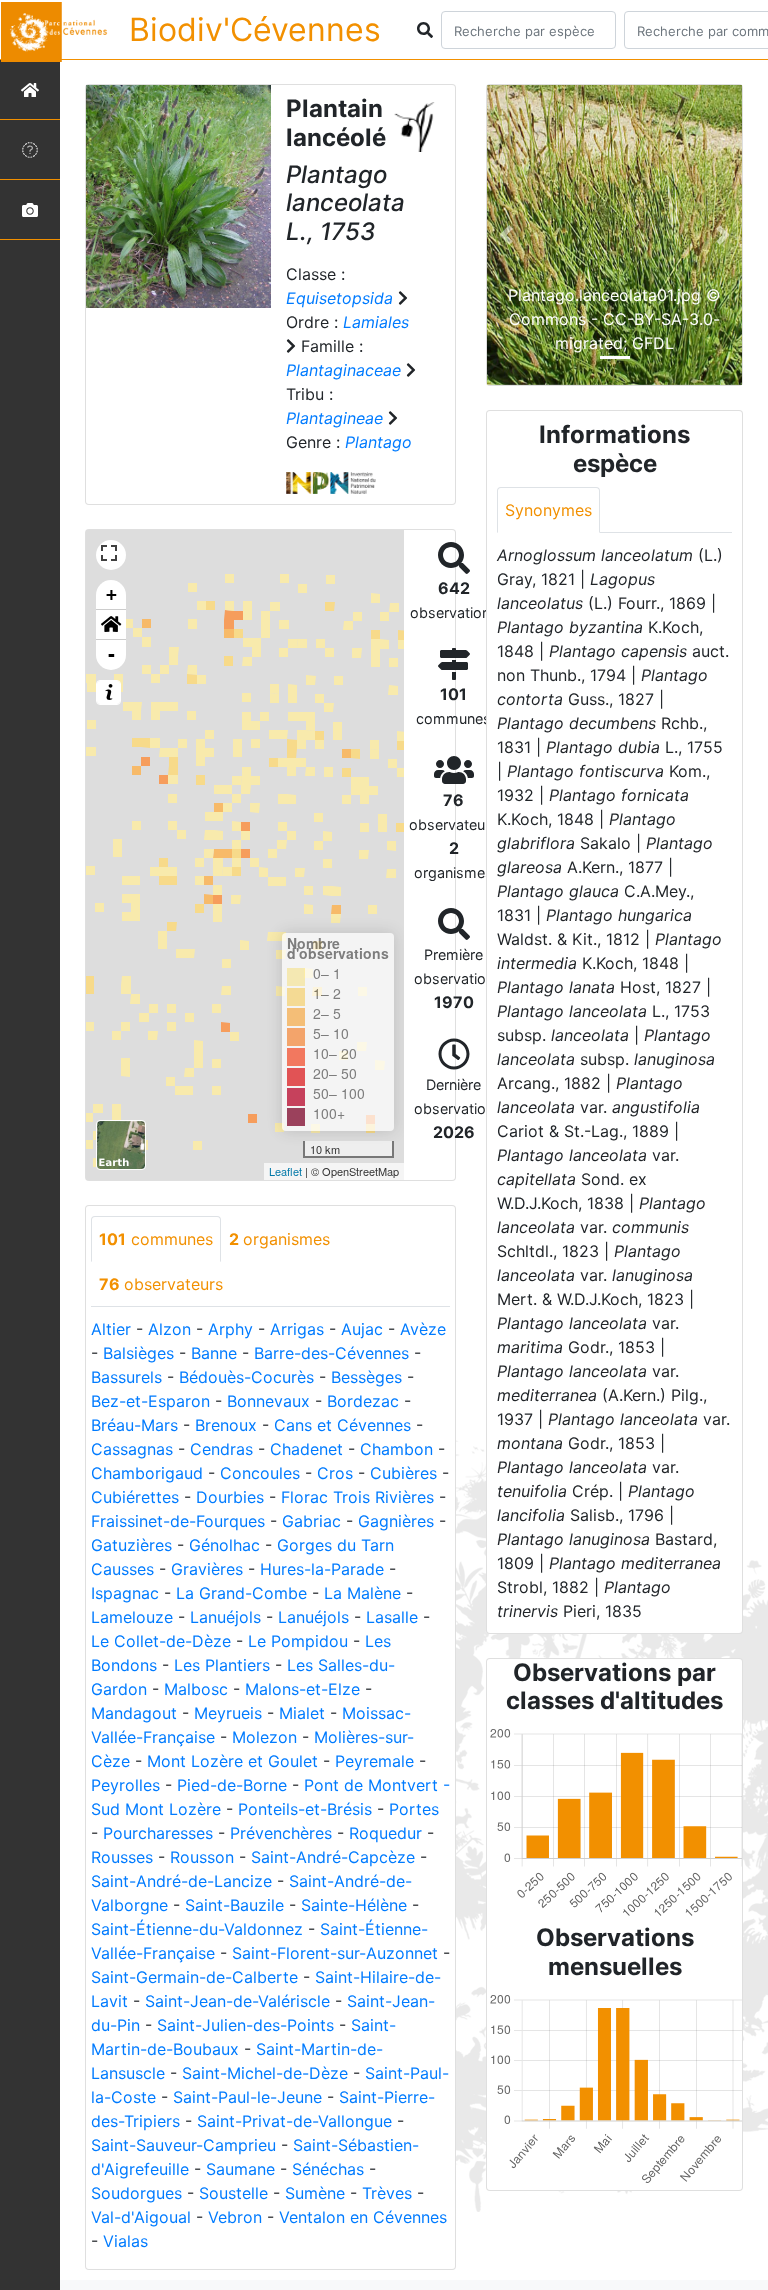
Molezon (264, 1737)
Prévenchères (281, 1833)
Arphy (230, 1329)
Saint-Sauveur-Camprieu (183, 2145)
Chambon (396, 1449)
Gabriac (311, 1521)
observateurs (161, 1284)
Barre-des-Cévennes (331, 1353)
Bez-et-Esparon (150, 1401)
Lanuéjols (225, 1617)
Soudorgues (136, 2193)
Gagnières (396, 1521)
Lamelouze (132, 1617)
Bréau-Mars (134, 1425)
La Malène (362, 1593)
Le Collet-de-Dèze (161, 1641)
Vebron (235, 2217)
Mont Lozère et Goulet (232, 1761)
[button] (111, 625)
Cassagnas (132, 1449)
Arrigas (297, 1329)
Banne (214, 1353)
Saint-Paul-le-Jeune (247, 2097)
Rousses (122, 1857)
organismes (279, 1239)
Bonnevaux (268, 1401)
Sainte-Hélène (354, 1905)
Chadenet (306, 1449)
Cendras (221, 1449)
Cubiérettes (135, 1497)
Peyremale (374, 1761)
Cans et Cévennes (342, 1425)
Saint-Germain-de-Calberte (194, 1977)
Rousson (202, 1857)
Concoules (260, 1473)
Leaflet (285, 1171)
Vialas (125, 2241)
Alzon (169, 1329)
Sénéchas (328, 2169)
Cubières (403, 1473)
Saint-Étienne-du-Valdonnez (197, 1929)
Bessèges (366, 1377)
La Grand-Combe (241, 1593)
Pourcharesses (158, 1833)
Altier (111, 1329)
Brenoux (226, 1425)
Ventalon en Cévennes (363, 2217)
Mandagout (134, 1713)
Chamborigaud (147, 1473)
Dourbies (230, 1497)
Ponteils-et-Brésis (305, 1809)
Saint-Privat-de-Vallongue (294, 2121)
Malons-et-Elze (302, 1689)
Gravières (207, 1569)
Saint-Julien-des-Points (245, 2025)
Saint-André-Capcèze (333, 1857)
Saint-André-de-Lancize (181, 1881)
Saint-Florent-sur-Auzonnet (335, 1953)
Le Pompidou (298, 1641)
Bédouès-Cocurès (246, 1377)
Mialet (302, 1713)
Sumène (315, 2193)
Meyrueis (228, 1713)
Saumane (240, 2169)
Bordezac (363, 1401)
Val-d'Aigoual (141, 2217)
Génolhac (224, 1545)
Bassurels (126, 1377)
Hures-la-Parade (322, 1569)
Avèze (423, 1329)
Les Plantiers (222, 1665)
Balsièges (138, 1353)
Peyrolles (125, 1785)
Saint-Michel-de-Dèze (265, 2073)
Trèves (387, 2193)
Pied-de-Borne (232, 1785)
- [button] (111, 654)
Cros (335, 1473)
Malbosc (196, 1689)
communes (156, 1239)
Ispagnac (125, 1593)
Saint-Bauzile (234, 1905)
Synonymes (548, 510)
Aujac (362, 1329)
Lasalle (392, 1617)
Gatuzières (131, 1545)
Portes (414, 1809)
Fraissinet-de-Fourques (178, 1521)
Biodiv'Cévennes (255, 29)
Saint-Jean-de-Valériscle (237, 2001)
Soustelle (233, 2193)
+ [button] (111, 594)
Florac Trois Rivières (357, 1497)
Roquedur (385, 1833)
